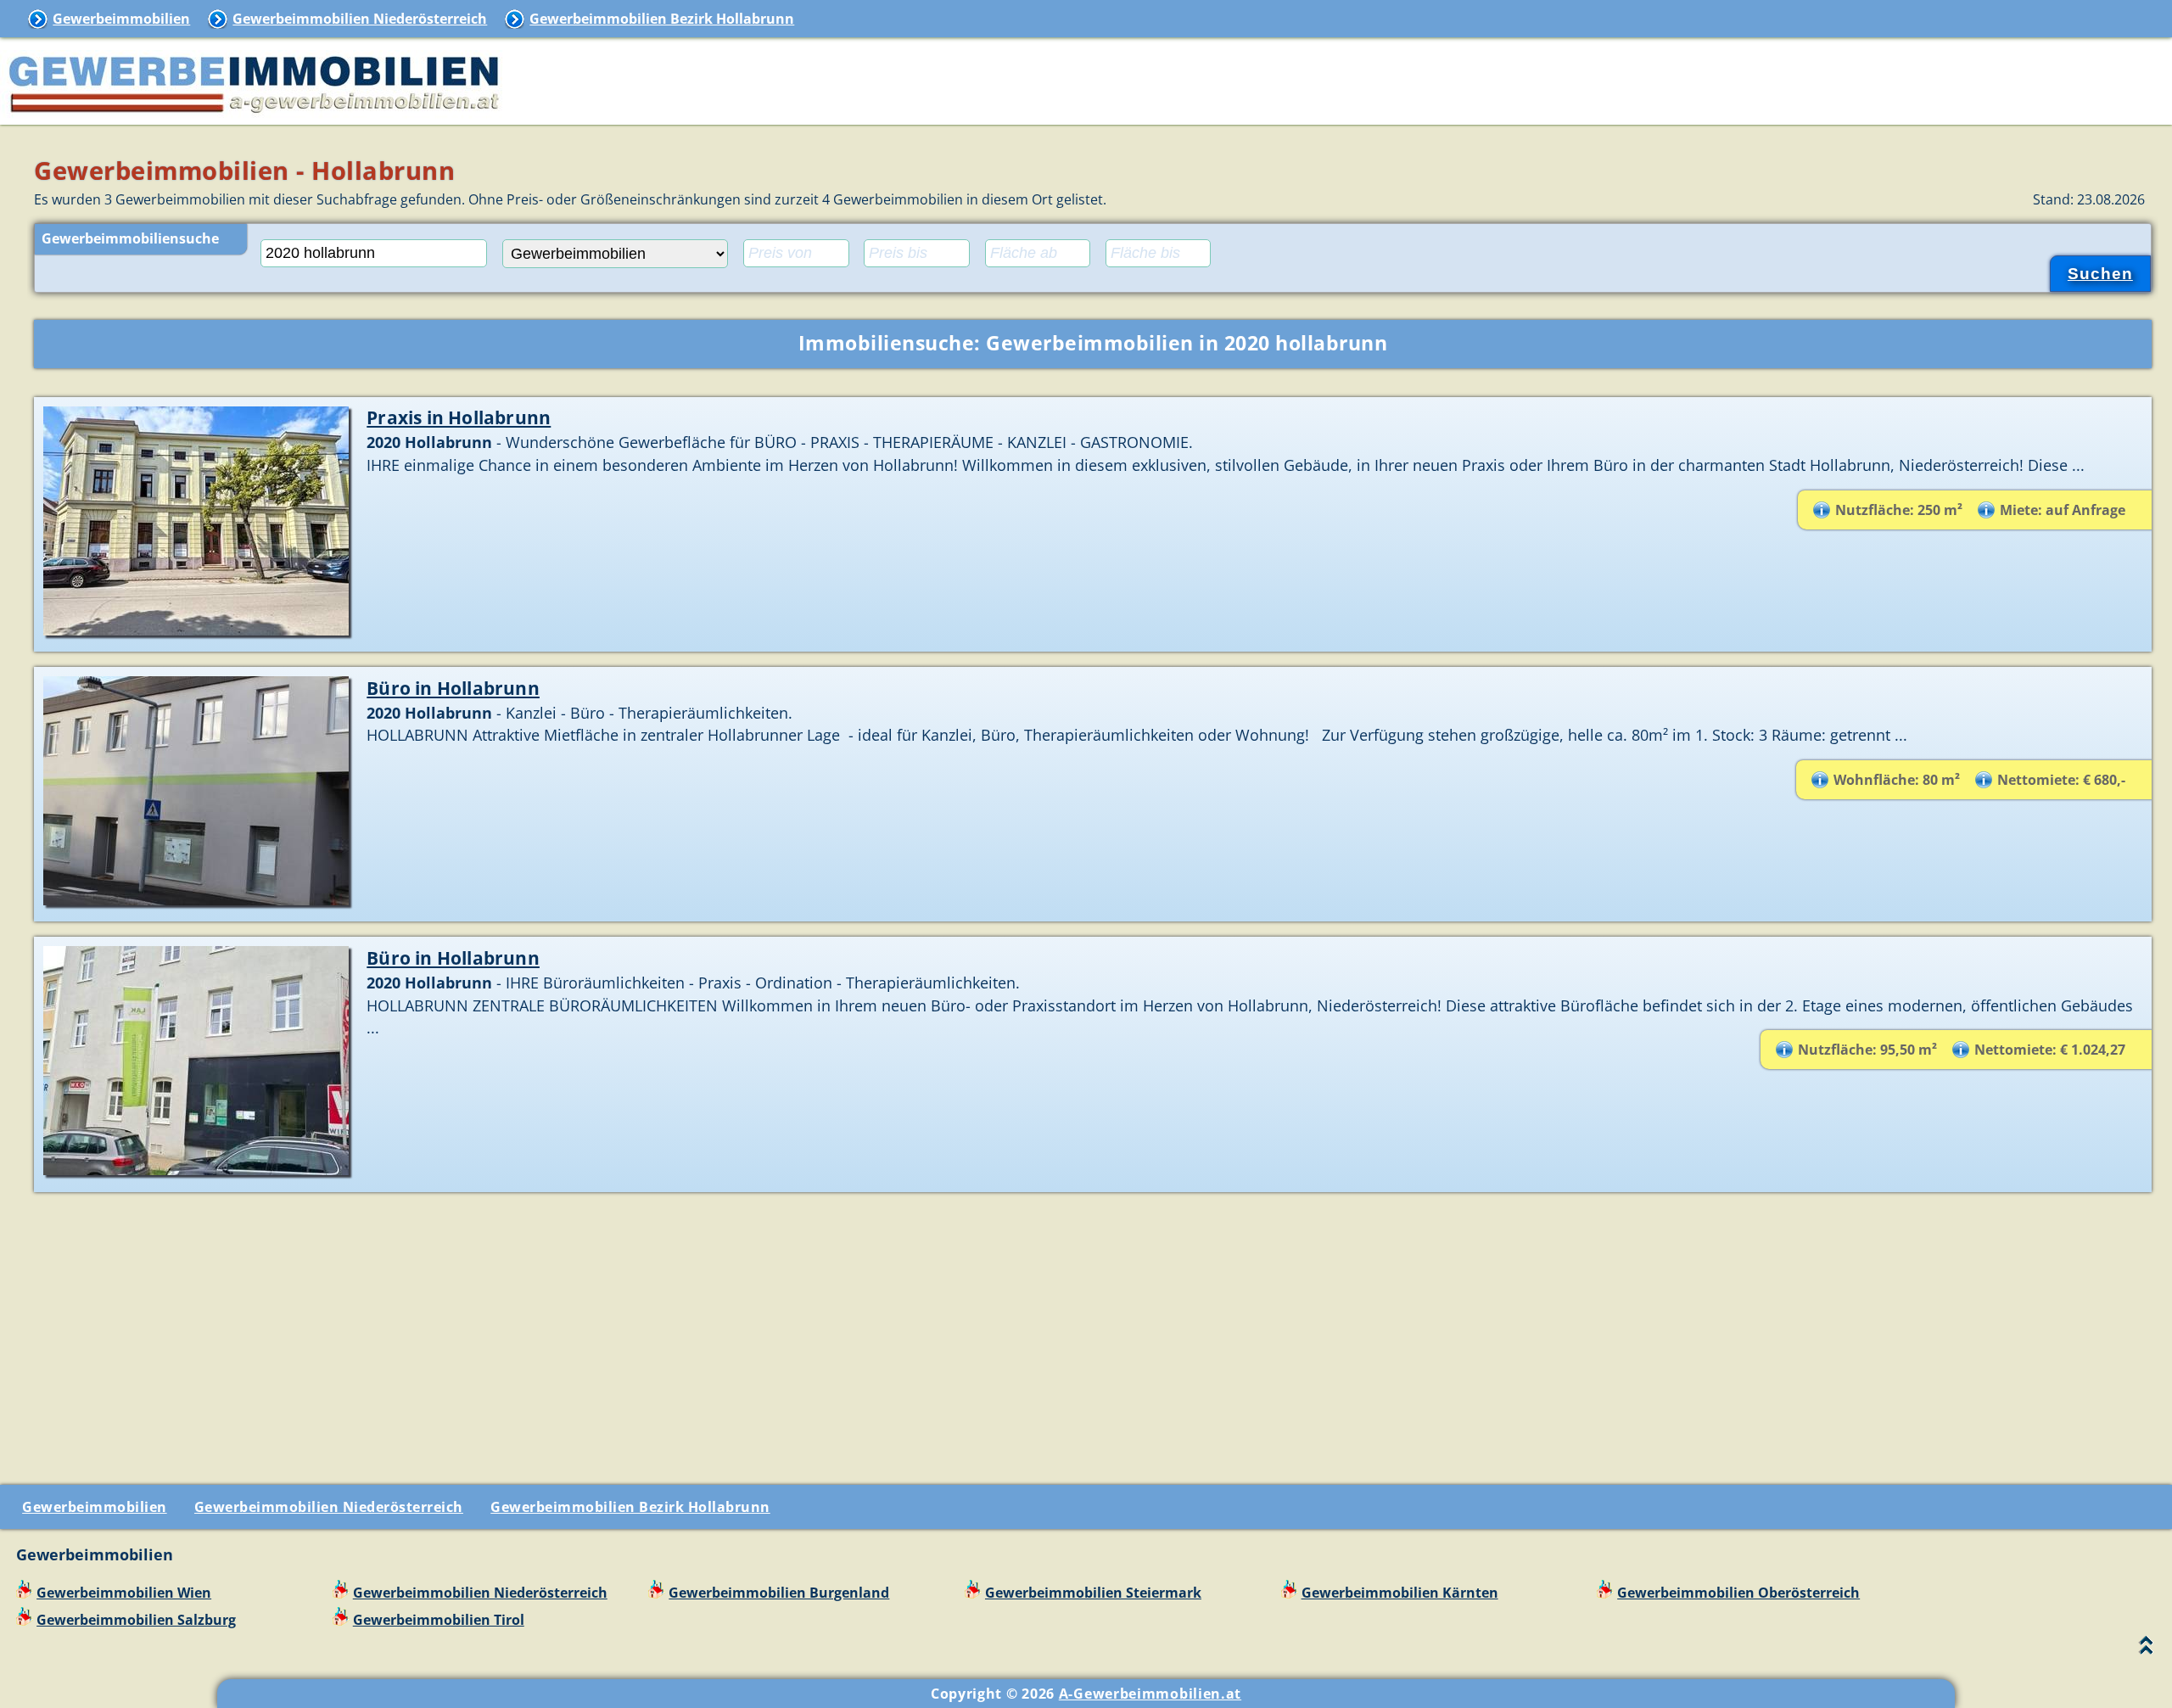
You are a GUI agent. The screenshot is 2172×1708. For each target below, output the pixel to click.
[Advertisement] (1093, 1332)
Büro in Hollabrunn (453, 688)
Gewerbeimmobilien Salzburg (136, 1620)
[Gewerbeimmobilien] (255, 115)
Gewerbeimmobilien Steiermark (1093, 1593)
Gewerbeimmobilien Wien (124, 1593)
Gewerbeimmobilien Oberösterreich (1738, 1593)
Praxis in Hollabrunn (459, 417)
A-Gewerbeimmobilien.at (1150, 1694)
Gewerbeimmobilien (121, 19)
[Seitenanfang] (2146, 1649)
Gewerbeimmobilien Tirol (439, 1620)
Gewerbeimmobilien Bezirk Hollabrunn (662, 19)
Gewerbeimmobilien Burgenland (779, 1593)
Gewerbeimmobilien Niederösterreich (360, 19)
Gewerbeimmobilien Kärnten (1400, 1593)
